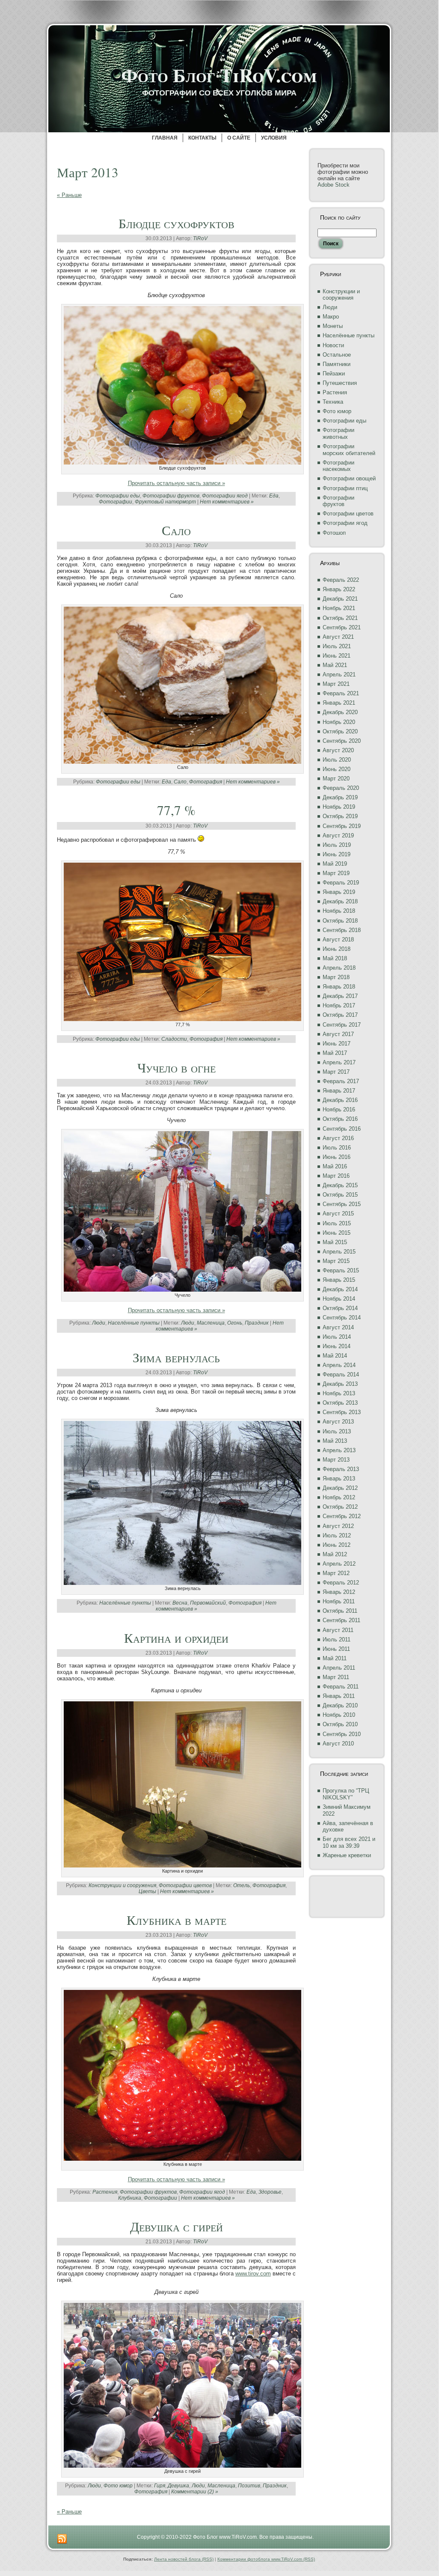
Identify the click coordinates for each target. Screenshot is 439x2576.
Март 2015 (336, 1261)
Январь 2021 (339, 703)
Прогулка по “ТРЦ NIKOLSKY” (346, 1794)
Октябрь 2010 (340, 1724)
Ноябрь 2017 (339, 1005)
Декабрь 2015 (340, 1185)
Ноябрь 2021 (339, 608)
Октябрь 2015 (340, 1195)
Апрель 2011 (339, 1668)
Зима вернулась (176, 1357)
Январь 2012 (339, 1592)
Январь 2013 (339, 1479)
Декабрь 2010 (340, 1705)
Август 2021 (338, 637)
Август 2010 (338, 1744)
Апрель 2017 (339, 1062)
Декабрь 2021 (340, 599)
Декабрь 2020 (340, 712)
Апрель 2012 (339, 1564)
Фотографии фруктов (171, 496)
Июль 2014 (337, 1337)
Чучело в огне (176, 1067)
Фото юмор (118, 2486)
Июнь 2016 (337, 1157)
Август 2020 (338, 750)
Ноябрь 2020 (339, 722)
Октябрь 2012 (340, 1507)
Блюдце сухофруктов (176, 223)
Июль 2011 (337, 1639)
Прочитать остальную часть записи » (176, 483)
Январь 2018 (339, 987)
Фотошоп (334, 533)
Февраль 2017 (341, 1081)
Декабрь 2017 (340, 996)
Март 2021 (336, 684)
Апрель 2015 (339, 1252)
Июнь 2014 (337, 1346)
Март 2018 (336, 977)
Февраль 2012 (341, 1583)
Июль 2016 (337, 1148)
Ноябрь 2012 (339, 1497)
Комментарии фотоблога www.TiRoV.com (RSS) (266, 2559)
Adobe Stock (334, 185)
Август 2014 (338, 1327)
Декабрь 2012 (340, 1488)
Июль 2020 (337, 760)
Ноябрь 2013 (339, 1393)
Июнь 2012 (337, 1545)
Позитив (249, 2486)
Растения (105, 2192)
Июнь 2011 (336, 1649)
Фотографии (116, 502)
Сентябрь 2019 (342, 826)
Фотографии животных (338, 433)
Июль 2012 (337, 1535)
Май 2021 (335, 665)
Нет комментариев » (227, 502)
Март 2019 (336, 873)
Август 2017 (338, 1034)
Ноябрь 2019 (339, 807)
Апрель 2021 (339, 675)
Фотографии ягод (225, 496)
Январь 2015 (339, 1280)
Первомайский (208, 1603)
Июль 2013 (337, 1431)
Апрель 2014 (339, 1365)
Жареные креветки (347, 1855)
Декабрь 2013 (340, 1384)
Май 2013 (335, 1441)
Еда (274, 496)
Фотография (206, 782)
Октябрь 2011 (340, 1611)
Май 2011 (335, 1658)
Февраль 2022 (341, 580)
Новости (333, 345)
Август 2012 (338, 1526)
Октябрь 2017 (340, 1015)
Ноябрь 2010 (339, 1715)
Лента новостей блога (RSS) (184, 2559)
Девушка (178, 2486)
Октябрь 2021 (340, 618)
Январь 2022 (339, 589)
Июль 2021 (337, 646)
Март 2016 (336, 1176)
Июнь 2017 (337, 1044)
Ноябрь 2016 (339, 1109)
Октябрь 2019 (340, 816)
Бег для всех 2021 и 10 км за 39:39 (349, 1842)
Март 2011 (336, 1677)
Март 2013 (336, 1460)
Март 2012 (336, 1573)
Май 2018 (335, 958)
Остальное (337, 355)
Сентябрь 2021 (342, 627)
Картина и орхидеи (176, 1638)
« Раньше (69, 195)
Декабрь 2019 (340, 797)
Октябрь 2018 (340, 921)
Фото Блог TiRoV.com (219, 75)
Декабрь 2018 (340, 901)
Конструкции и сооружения (122, 1885)
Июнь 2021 (337, 656)
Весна (180, 1603)
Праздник (257, 1323)
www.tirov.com (253, 2274)
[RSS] (62, 2539)
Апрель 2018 (339, 968)
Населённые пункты (134, 1323)
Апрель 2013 (339, 1450)
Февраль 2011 (341, 1687)
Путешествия (340, 383)
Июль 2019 (337, 845)
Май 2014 (335, 1356)
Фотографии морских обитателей (349, 450)
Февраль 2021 (341, 693)
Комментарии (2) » (195, 2492)
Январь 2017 (339, 1091)
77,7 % (176, 810)
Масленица (211, 1323)
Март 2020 (336, 779)
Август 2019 (338, 835)
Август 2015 (338, 1214)
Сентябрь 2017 (342, 1025)
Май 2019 (335, 864)
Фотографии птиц (345, 488)
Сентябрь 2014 (342, 1318)
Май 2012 (335, 1554)
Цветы (147, 1891)
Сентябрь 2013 (342, 1412)
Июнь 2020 (337, 769)
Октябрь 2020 (340, 731)
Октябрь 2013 (340, 1403)
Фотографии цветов (185, 1885)
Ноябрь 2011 (339, 1601)
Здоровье (270, 2192)
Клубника (130, 2198)
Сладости (174, 1039)
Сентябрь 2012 (342, 1516)
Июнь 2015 (337, 1233)
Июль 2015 (337, 1223)
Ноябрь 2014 (339, 1299)
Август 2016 (338, 1138)
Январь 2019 (339, 892)
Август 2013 (338, 1422)
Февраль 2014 (341, 1374)
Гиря (160, 2486)
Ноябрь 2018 (339, 911)
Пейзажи (334, 374)
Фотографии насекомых (338, 466)
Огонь (235, 1323)
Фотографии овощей (349, 478)
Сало (176, 530)
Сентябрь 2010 (342, 1734)
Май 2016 (335, 1166)
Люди (99, 1323)
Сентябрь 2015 (342, 1204)
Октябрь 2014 (340, 1308)
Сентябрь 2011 (341, 1620)
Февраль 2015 (341, 1270)
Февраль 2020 (341, 788)
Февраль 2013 (341, 1469)
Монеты (333, 326)
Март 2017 (336, 1072)
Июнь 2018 (337, 949)
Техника (333, 402)
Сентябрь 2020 (342, 741)
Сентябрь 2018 (342, 930)
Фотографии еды (118, 496)
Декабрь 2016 (340, 1100)
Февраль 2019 (341, 883)
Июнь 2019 (337, 854)
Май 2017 (335, 1053)
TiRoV (200, 238)
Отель (242, 1885)
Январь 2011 (339, 1696)
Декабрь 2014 (340, 1289)
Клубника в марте (176, 1920)
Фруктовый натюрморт (165, 502)
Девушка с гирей (176, 2226)
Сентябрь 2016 (342, 1129)
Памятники (337, 364)
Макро (331, 317)
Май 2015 (335, 1242)
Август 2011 (338, 1630)
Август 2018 (338, 940)
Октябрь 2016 (340, 1119)
